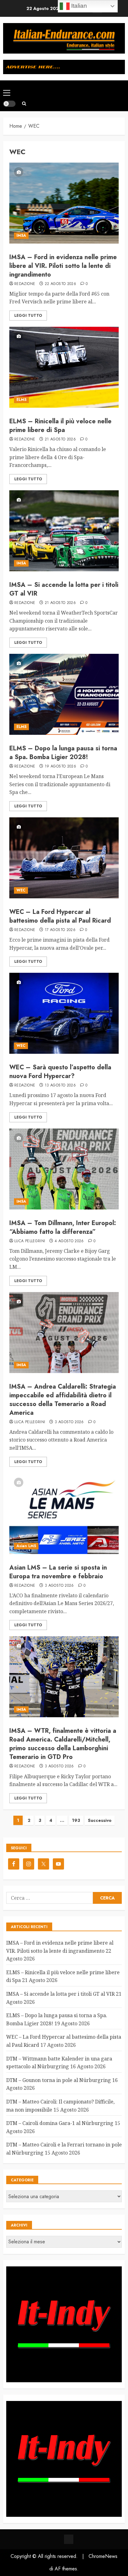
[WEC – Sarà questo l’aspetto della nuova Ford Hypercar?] (64, 1013)
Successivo (100, 1820)
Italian (78, 6)
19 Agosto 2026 (60, 767)
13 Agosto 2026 (60, 1086)
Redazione (25, 284)
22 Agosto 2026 (60, 284)
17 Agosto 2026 (60, 930)
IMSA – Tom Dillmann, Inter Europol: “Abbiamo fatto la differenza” (63, 1227)
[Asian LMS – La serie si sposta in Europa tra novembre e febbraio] (64, 1514)
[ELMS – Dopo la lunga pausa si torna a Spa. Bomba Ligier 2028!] (64, 694)
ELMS (21, 400)
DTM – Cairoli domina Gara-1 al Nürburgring (60, 2123)
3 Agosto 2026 (69, 1422)
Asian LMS (26, 1546)
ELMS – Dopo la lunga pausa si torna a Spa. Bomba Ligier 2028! (63, 753)
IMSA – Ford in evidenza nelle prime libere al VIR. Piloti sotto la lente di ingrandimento (63, 266)
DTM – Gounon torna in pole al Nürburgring (59, 2080)
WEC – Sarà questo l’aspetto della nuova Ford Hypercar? (60, 1072)
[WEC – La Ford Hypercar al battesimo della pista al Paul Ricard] (64, 858)
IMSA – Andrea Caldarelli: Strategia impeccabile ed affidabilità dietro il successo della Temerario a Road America (63, 1400)
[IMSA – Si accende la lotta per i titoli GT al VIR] (64, 531)
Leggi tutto (28, 316)
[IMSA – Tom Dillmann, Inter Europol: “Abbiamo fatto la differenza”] (64, 1169)
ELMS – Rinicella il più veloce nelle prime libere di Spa (60, 426)
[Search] (24, 104)
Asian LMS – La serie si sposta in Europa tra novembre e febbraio (58, 1572)
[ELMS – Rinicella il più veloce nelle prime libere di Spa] (64, 367)
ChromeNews (103, 2556)
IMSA (21, 235)
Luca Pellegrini (30, 1241)
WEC (21, 890)
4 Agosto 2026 (69, 1241)
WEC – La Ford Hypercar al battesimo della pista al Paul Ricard (60, 916)
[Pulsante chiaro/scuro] (9, 104)
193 (76, 1820)
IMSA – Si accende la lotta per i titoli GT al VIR (64, 589)
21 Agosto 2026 (60, 440)
